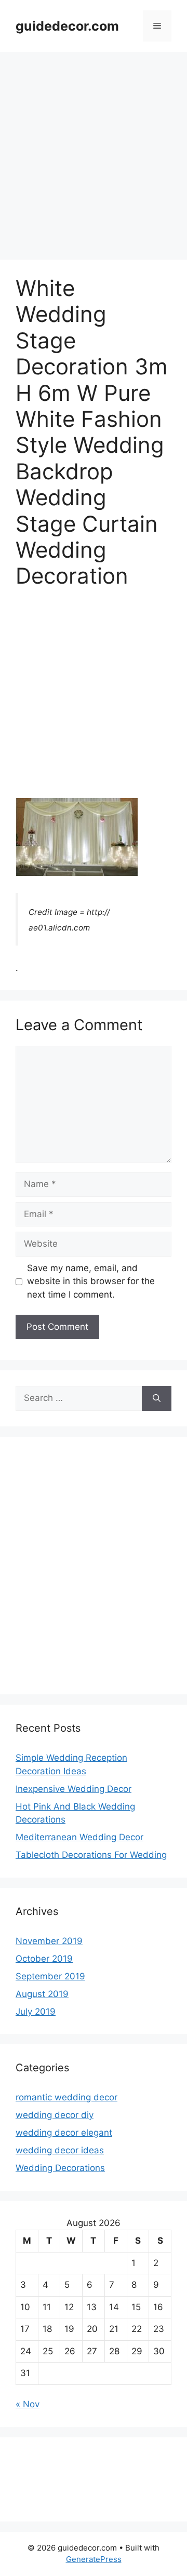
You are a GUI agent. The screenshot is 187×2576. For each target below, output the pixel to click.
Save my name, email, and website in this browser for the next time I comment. (91, 1281)
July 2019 (36, 2012)
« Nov (28, 2404)
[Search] (157, 1398)
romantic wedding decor (66, 2097)
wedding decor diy (55, 2115)
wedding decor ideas (60, 2150)
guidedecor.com (67, 26)
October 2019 (44, 1959)
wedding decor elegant (64, 2133)
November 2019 (49, 1941)
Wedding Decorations (60, 2168)
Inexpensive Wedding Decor (74, 1789)
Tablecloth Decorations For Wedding (91, 1855)
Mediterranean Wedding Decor (79, 1837)
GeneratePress (94, 2559)
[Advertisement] (94, 151)
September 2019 (50, 1976)
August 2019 (42, 1994)
